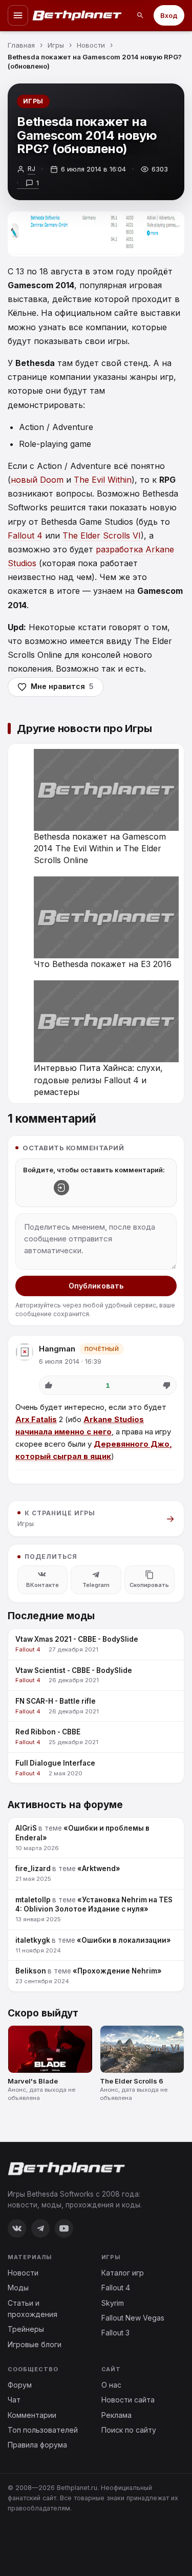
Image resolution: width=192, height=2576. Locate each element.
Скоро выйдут (43, 2013)
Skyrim (113, 2303)
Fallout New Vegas (133, 2318)
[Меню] (18, 15)
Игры (33, 101)
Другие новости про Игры (84, 728)
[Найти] (140, 15)
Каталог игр (123, 2273)
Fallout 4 (25, 535)
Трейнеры (26, 2329)
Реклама (116, 2415)
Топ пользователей (43, 2430)
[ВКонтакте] (17, 2228)
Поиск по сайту (129, 2430)
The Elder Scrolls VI (102, 535)
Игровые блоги (35, 2344)
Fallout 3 (115, 2333)
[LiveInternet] (30, 2541)
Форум (20, 2385)
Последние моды (51, 1616)
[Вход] (61, 1188)
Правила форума (37, 2445)
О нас (111, 2385)
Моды (18, 2288)
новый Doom (37, 480)
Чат (14, 2400)
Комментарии (32, 2415)
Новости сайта (128, 2400)
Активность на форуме (65, 1805)
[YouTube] (64, 2228)
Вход (169, 15)
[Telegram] (40, 2228)
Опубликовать (96, 1286)
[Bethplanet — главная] (77, 15)
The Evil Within (103, 480)
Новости (23, 2273)
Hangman (57, 1349)
